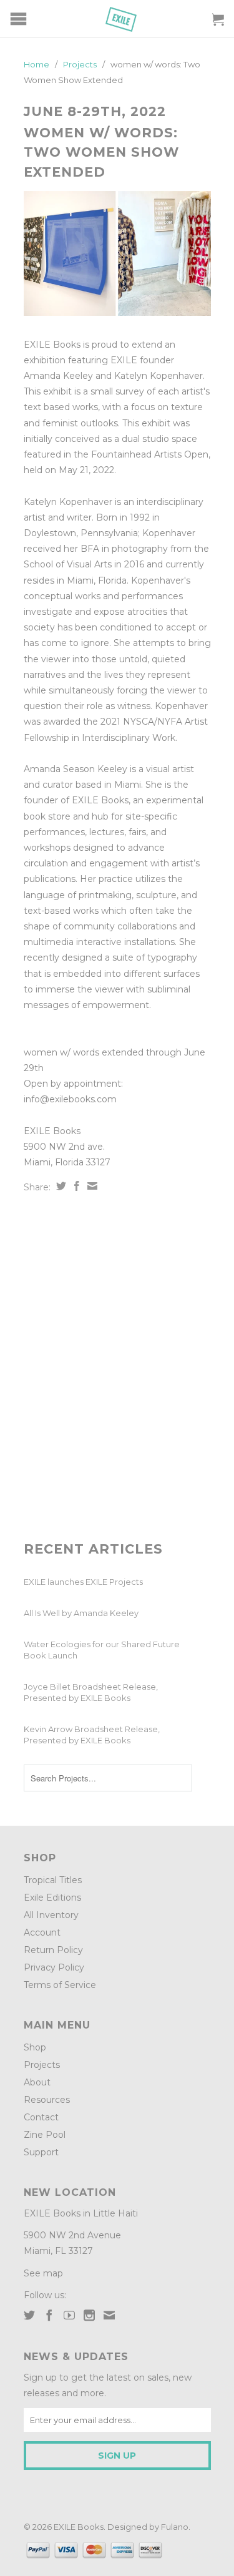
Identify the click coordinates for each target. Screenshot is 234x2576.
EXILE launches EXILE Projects (83, 1582)
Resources (47, 2100)
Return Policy (53, 1950)
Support (41, 2152)
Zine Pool (45, 2135)
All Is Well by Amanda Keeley (81, 1613)
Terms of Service (60, 1985)
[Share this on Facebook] (75, 1186)
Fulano (175, 2527)
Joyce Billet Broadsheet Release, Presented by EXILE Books (91, 1692)
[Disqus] (117, 1368)
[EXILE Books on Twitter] (29, 2315)
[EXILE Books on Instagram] (89, 2315)
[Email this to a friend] (91, 1186)
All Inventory (51, 1915)
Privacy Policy (54, 1967)
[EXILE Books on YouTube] (69, 2315)
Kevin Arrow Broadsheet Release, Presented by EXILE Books (92, 1735)
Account (42, 1932)
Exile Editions (52, 1898)
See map (43, 2273)
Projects (42, 2065)
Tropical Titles (53, 1880)
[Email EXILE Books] (109, 2315)
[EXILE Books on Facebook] (49, 2315)
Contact (41, 2117)
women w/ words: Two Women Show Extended (101, 152)
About (37, 2082)
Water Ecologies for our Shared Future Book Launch (102, 1650)
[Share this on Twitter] (60, 1186)
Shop (35, 2047)
